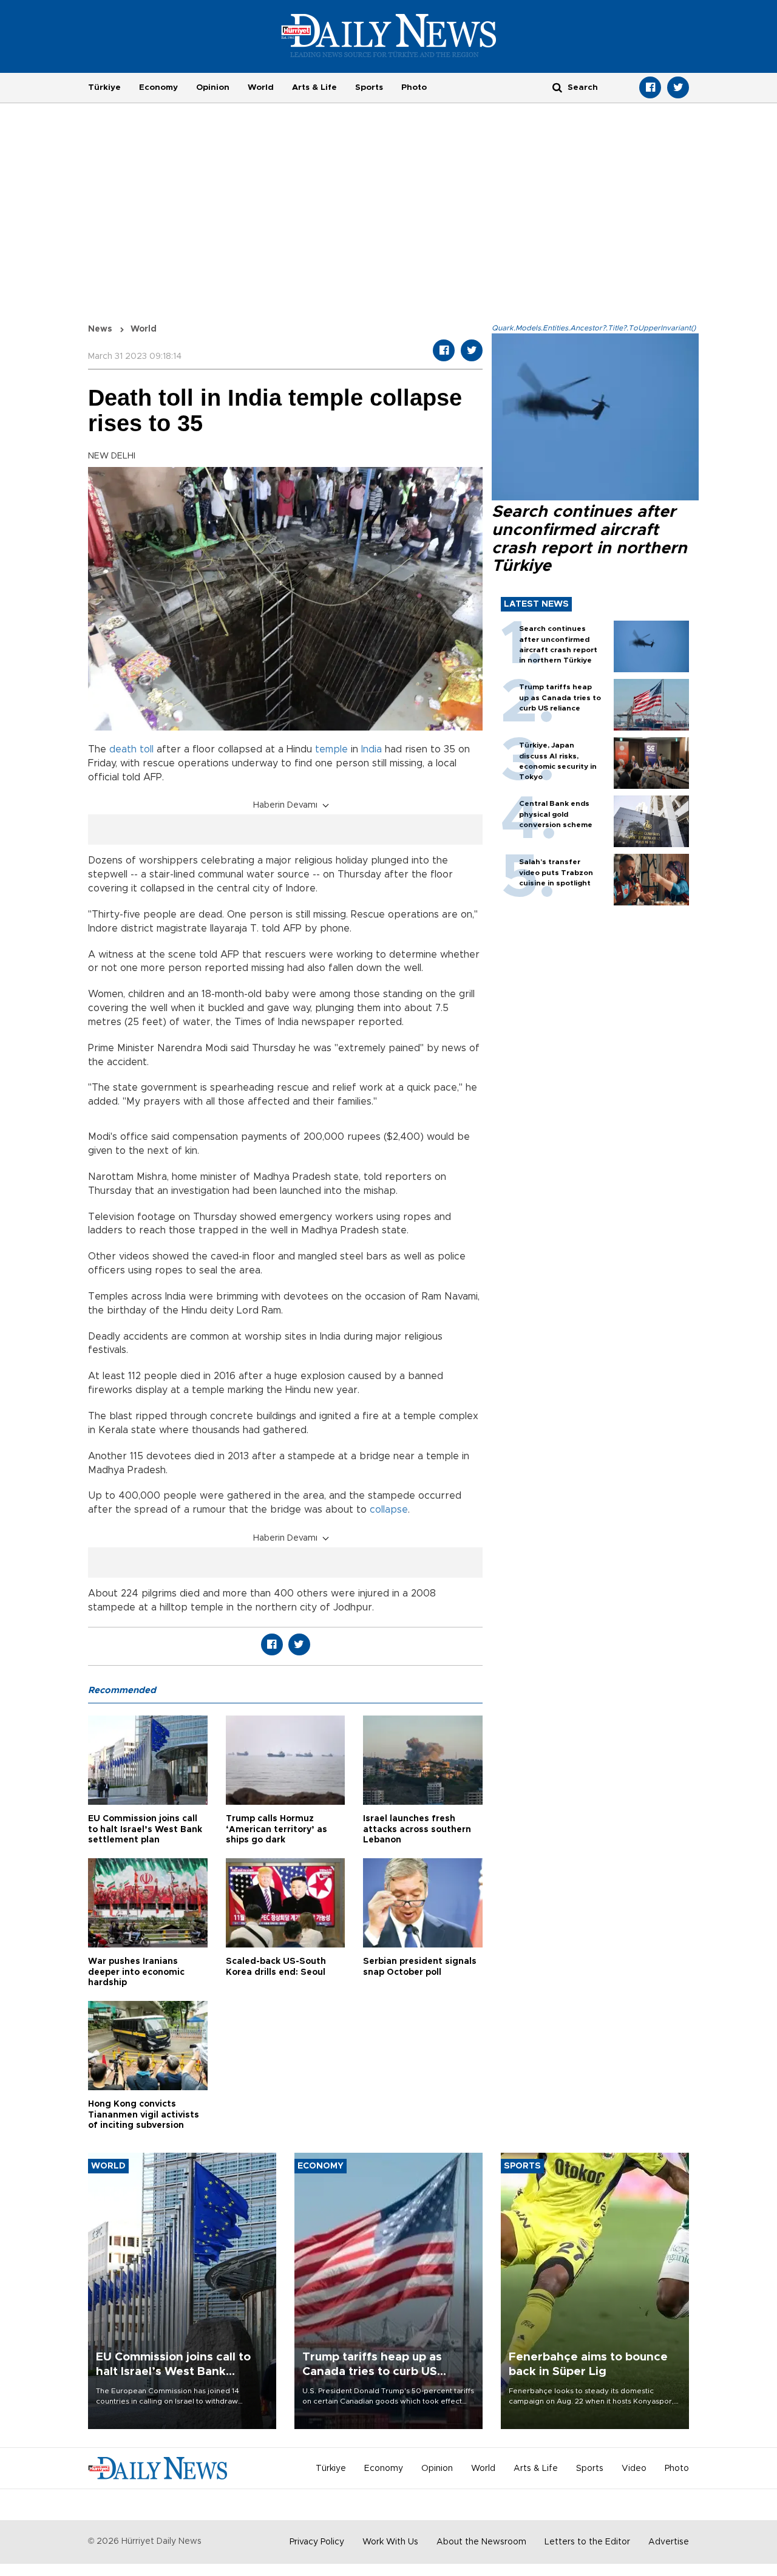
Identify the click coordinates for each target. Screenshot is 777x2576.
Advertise (669, 2542)
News (100, 329)
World (261, 87)
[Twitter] (678, 87)
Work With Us (390, 2542)
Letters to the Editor (587, 2542)
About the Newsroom (481, 2542)
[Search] (557, 87)
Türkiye (104, 87)
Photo (414, 87)
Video (634, 2469)
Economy (158, 87)
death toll (131, 749)
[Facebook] (650, 87)
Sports (369, 87)
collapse (389, 1510)
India (372, 749)
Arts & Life (314, 87)
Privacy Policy (317, 2542)
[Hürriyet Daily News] (389, 35)
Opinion (213, 87)
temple (331, 749)
